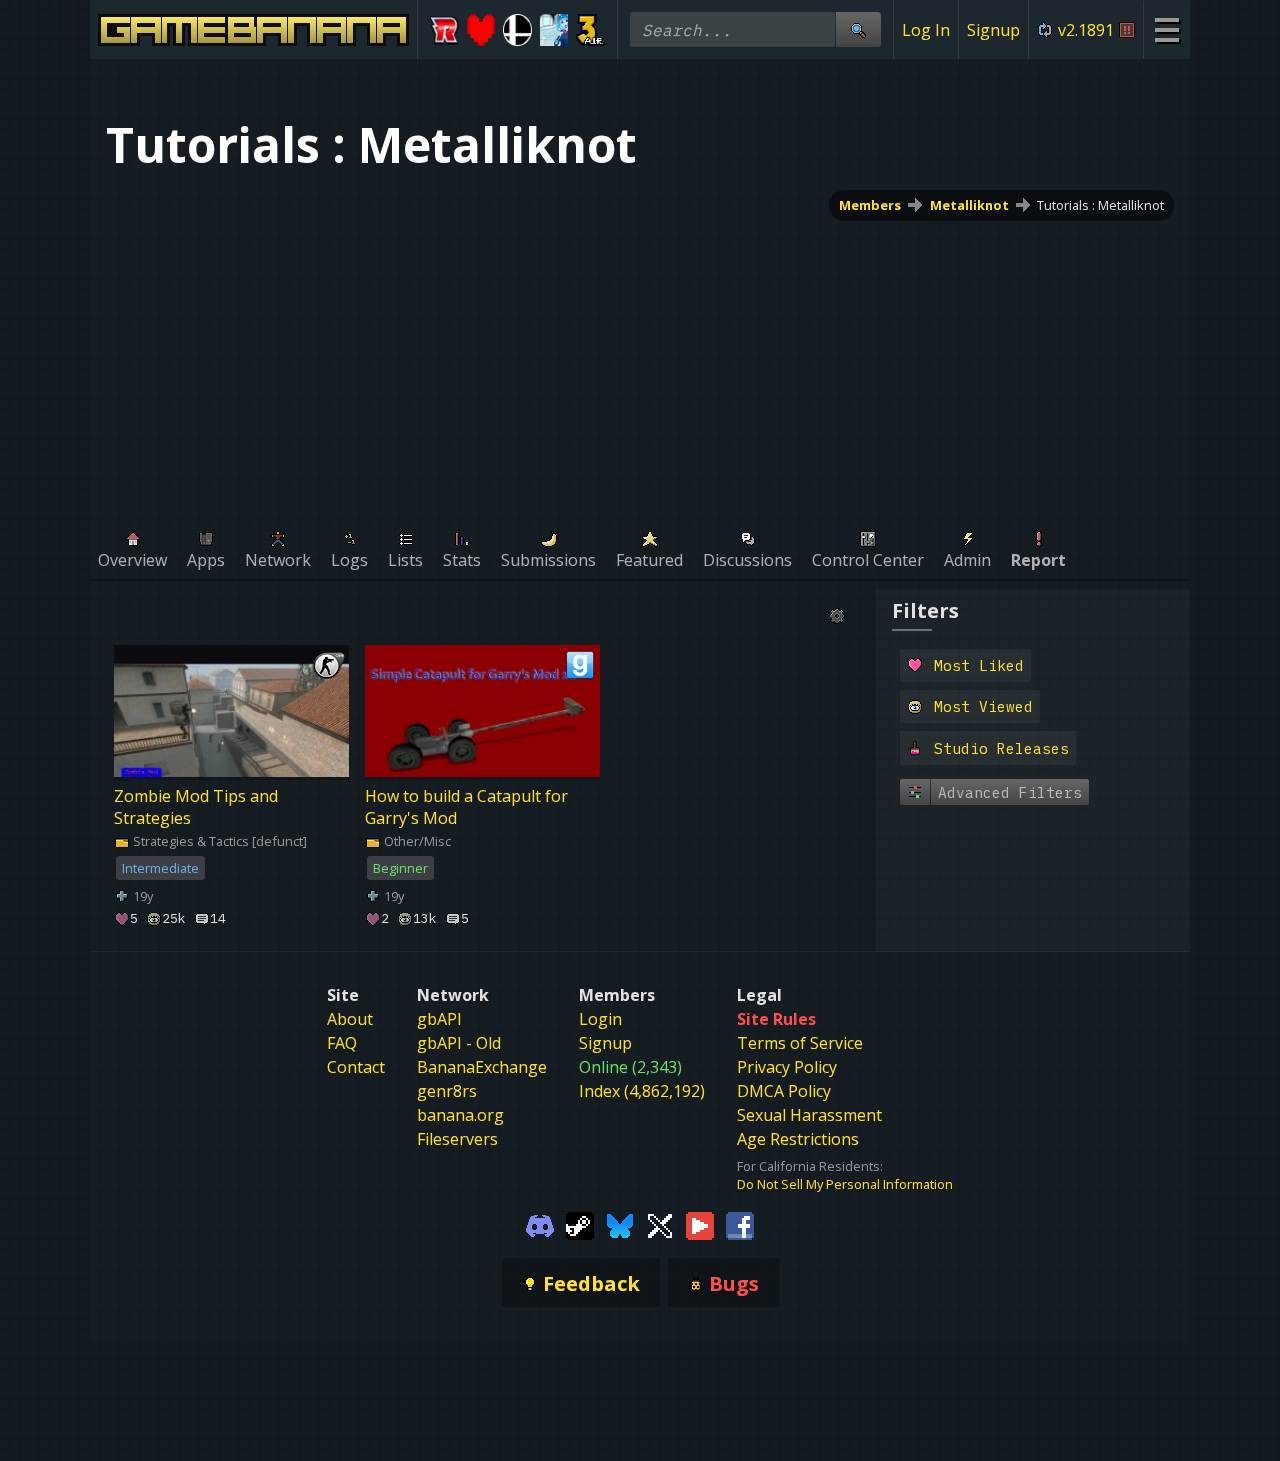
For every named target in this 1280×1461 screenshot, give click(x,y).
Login (600, 1019)
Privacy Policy (787, 1067)
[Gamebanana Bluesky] (620, 1225)
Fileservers (457, 1139)
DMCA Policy (784, 1091)
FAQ (342, 1043)
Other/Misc (416, 841)
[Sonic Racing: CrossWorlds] (444, 30)
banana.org (460, 1115)
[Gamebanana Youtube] (700, 1225)
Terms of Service (800, 1043)
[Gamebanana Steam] (580, 1225)
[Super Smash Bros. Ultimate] (517, 30)
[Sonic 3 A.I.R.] (590, 30)
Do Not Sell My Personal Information (845, 1184)
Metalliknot (969, 205)
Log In (926, 30)
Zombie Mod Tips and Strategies (196, 807)
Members (870, 205)
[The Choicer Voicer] (554, 30)
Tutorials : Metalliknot (1100, 205)
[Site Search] (858, 29)
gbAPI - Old (459, 1043)
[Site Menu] (1166, 29)
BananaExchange (482, 1067)
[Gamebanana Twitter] (660, 1225)
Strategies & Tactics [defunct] (218, 841)
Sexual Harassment (809, 1115)
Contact (356, 1067)
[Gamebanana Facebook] (740, 1225)
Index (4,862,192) (642, 1091)
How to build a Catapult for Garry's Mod (466, 807)
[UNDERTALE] (481, 30)
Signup (993, 30)
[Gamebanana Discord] (540, 1225)
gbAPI (439, 1019)
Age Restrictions (798, 1139)
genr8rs (447, 1091)
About (350, 1019)
